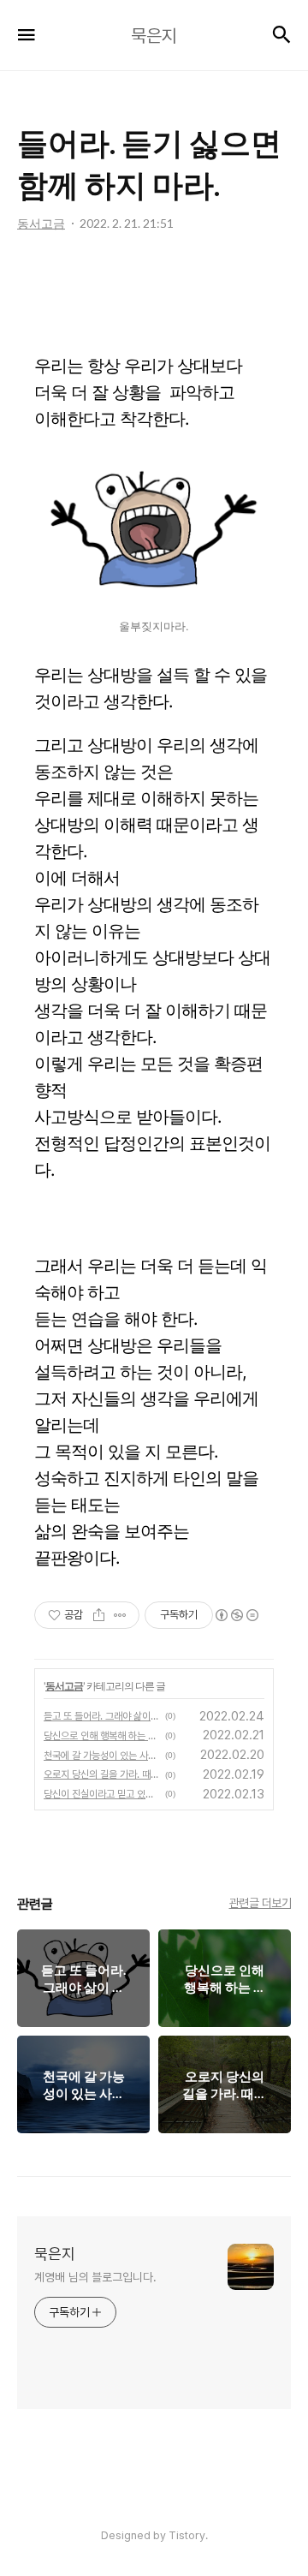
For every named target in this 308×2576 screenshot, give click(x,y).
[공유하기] (99, 1615)
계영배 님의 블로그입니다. (95, 2277)
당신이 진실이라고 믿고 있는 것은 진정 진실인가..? (102, 1794)
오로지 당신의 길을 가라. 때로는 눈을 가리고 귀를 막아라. (102, 1774)
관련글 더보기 (261, 1903)
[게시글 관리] (120, 1615)
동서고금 (64, 1686)
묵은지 (55, 2254)
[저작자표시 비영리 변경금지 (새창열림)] (236, 1615)
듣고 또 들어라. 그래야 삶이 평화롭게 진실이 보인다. (102, 1716)
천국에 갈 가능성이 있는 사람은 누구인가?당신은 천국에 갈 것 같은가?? (102, 1756)
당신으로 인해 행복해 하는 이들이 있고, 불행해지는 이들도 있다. (102, 1736)
